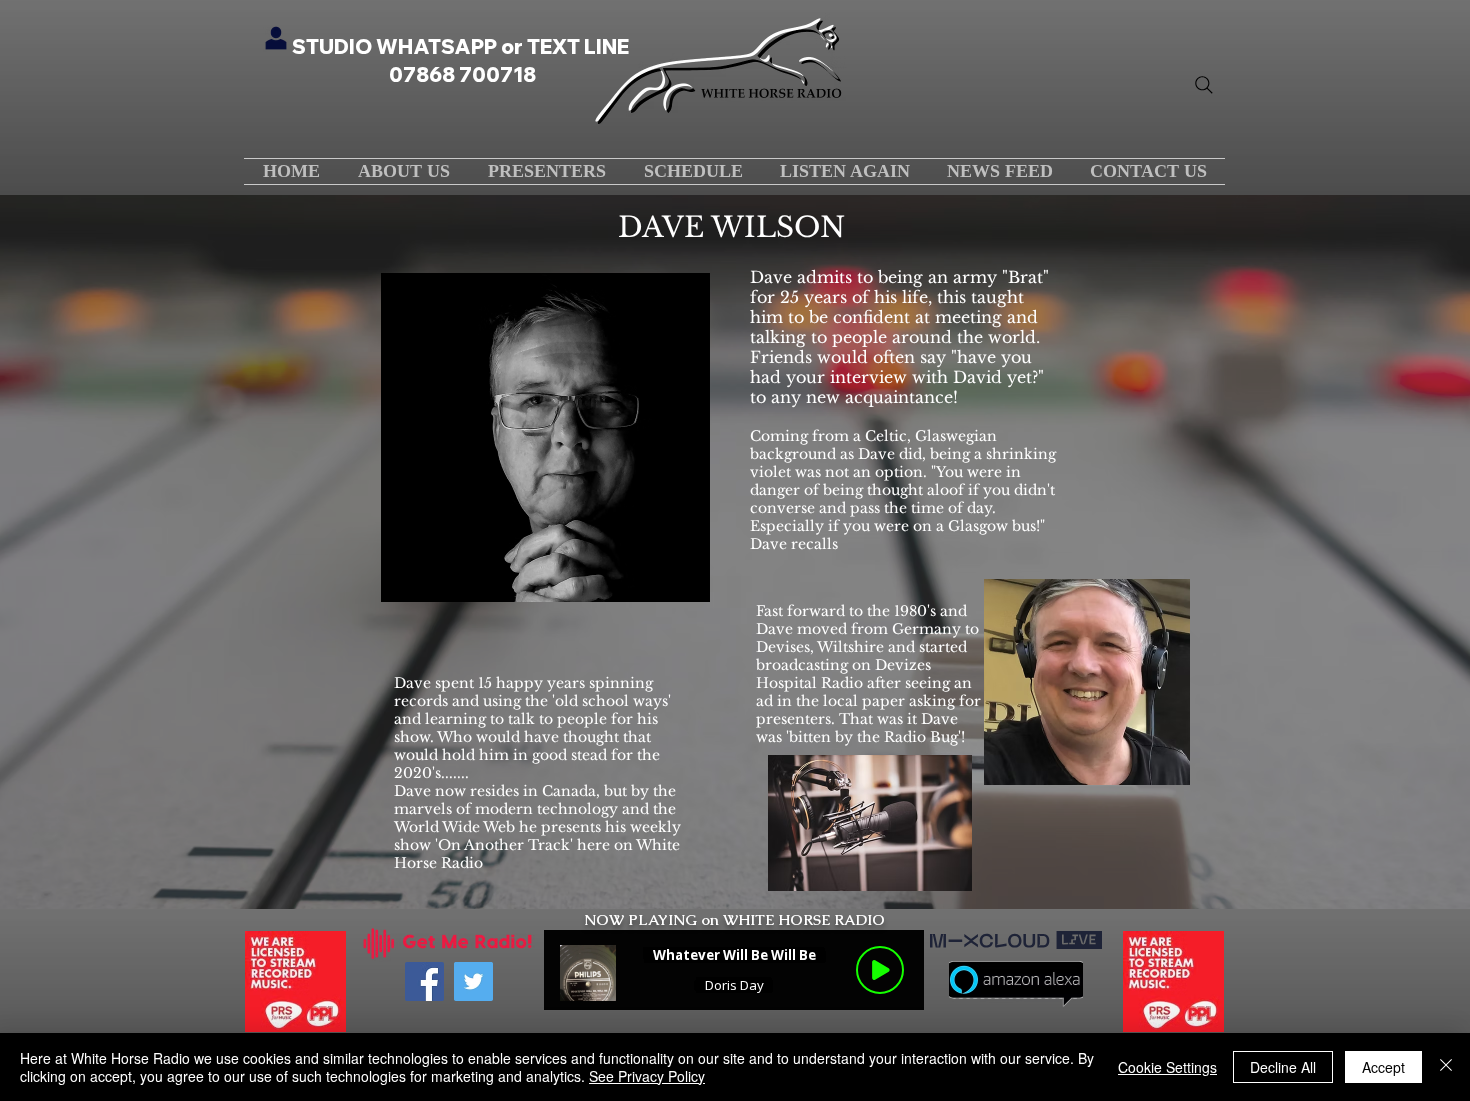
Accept (1383, 1067)
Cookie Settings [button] (1167, 1067)
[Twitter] (473, 981)
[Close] (1446, 1067)
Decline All (1283, 1067)
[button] (693, 171)
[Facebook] (424, 981)
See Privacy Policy (647, 1076)
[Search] (1204, 85)
